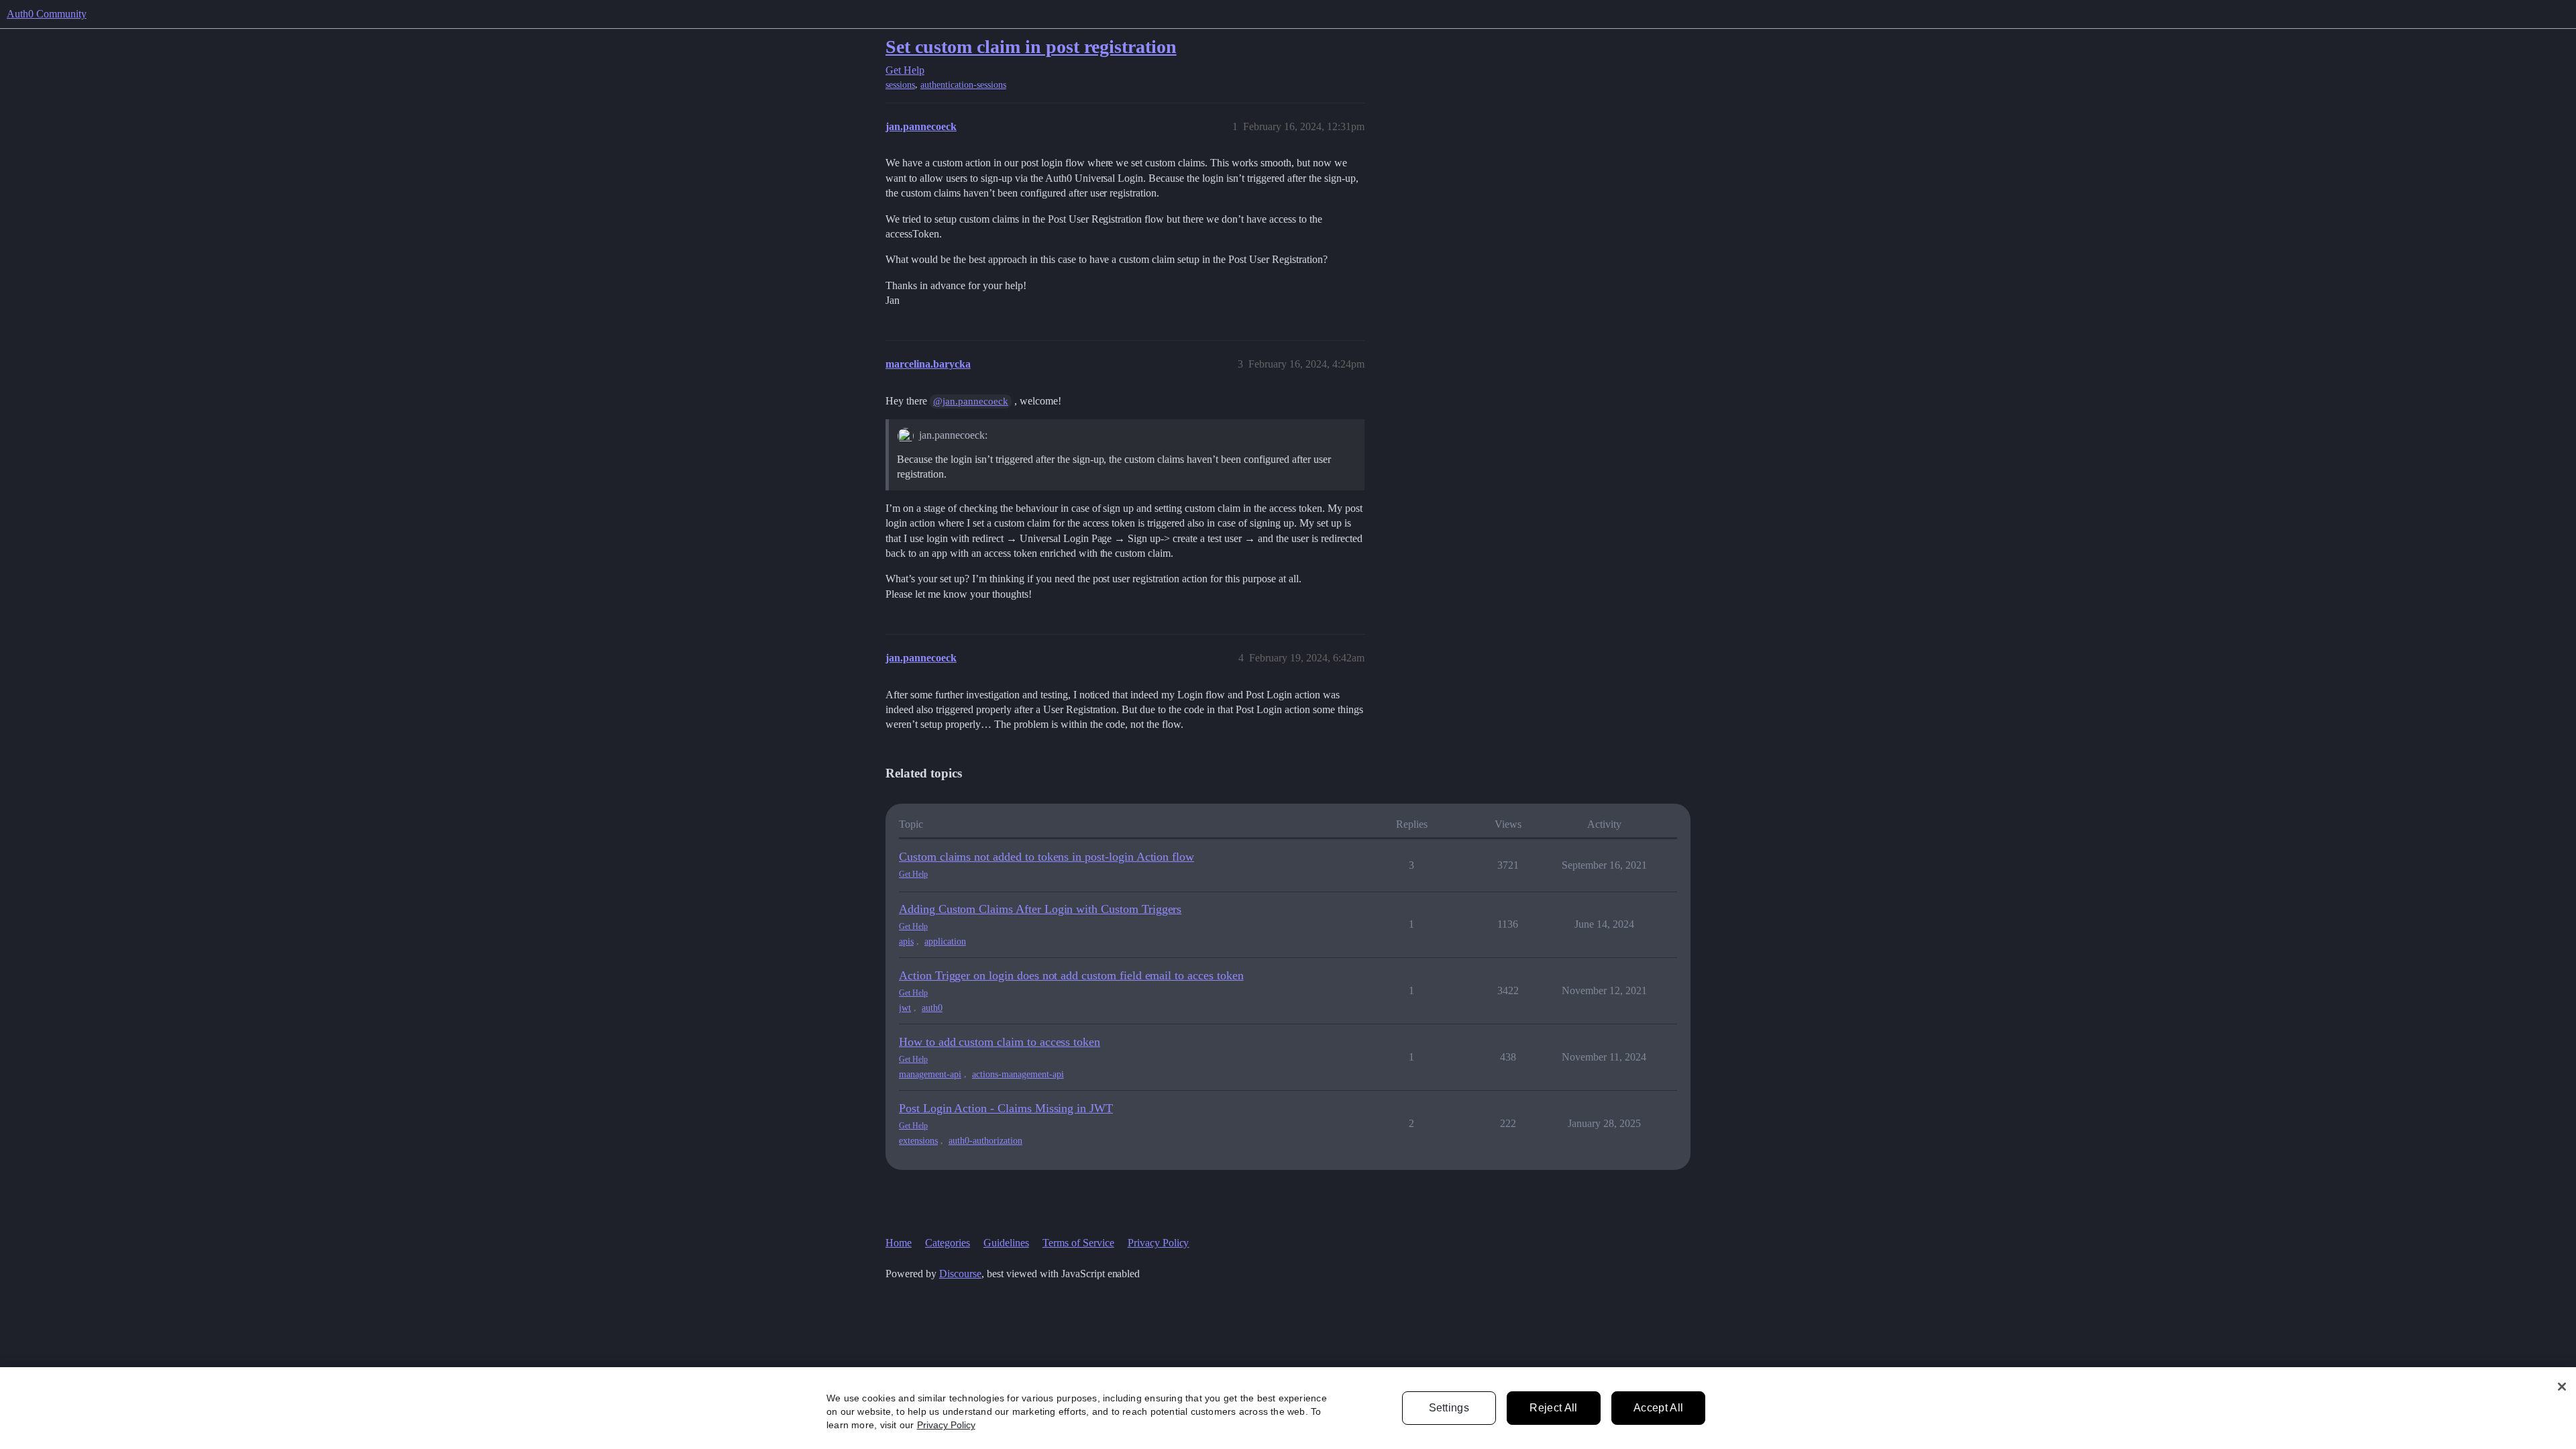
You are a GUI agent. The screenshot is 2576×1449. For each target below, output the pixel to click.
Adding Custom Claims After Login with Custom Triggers (1040, 909)
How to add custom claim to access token (1000, 1042)
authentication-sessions (963, 85)
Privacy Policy (1159, 1243)
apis (906, 942)
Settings (1449, 1408)
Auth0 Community (47, 14)
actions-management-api (1018, 1074)
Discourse (960, 1274)
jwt (905, 1008)
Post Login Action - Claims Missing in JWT (1006, 1108)
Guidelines (1006, 1243)
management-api (930, 1074)
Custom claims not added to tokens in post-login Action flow (1046, 857)
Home (899, 1243)
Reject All (1553, 1408)
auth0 (932, 1008)
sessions (900, 85)
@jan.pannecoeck (971, 401)
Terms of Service (1078, 1243)
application (945, 942)
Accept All (1658, 1408)
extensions (918, 1141)
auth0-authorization (985, 1141)
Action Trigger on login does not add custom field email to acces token (1071, 975)
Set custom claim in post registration (1031, 47)
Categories (948, 1243)
